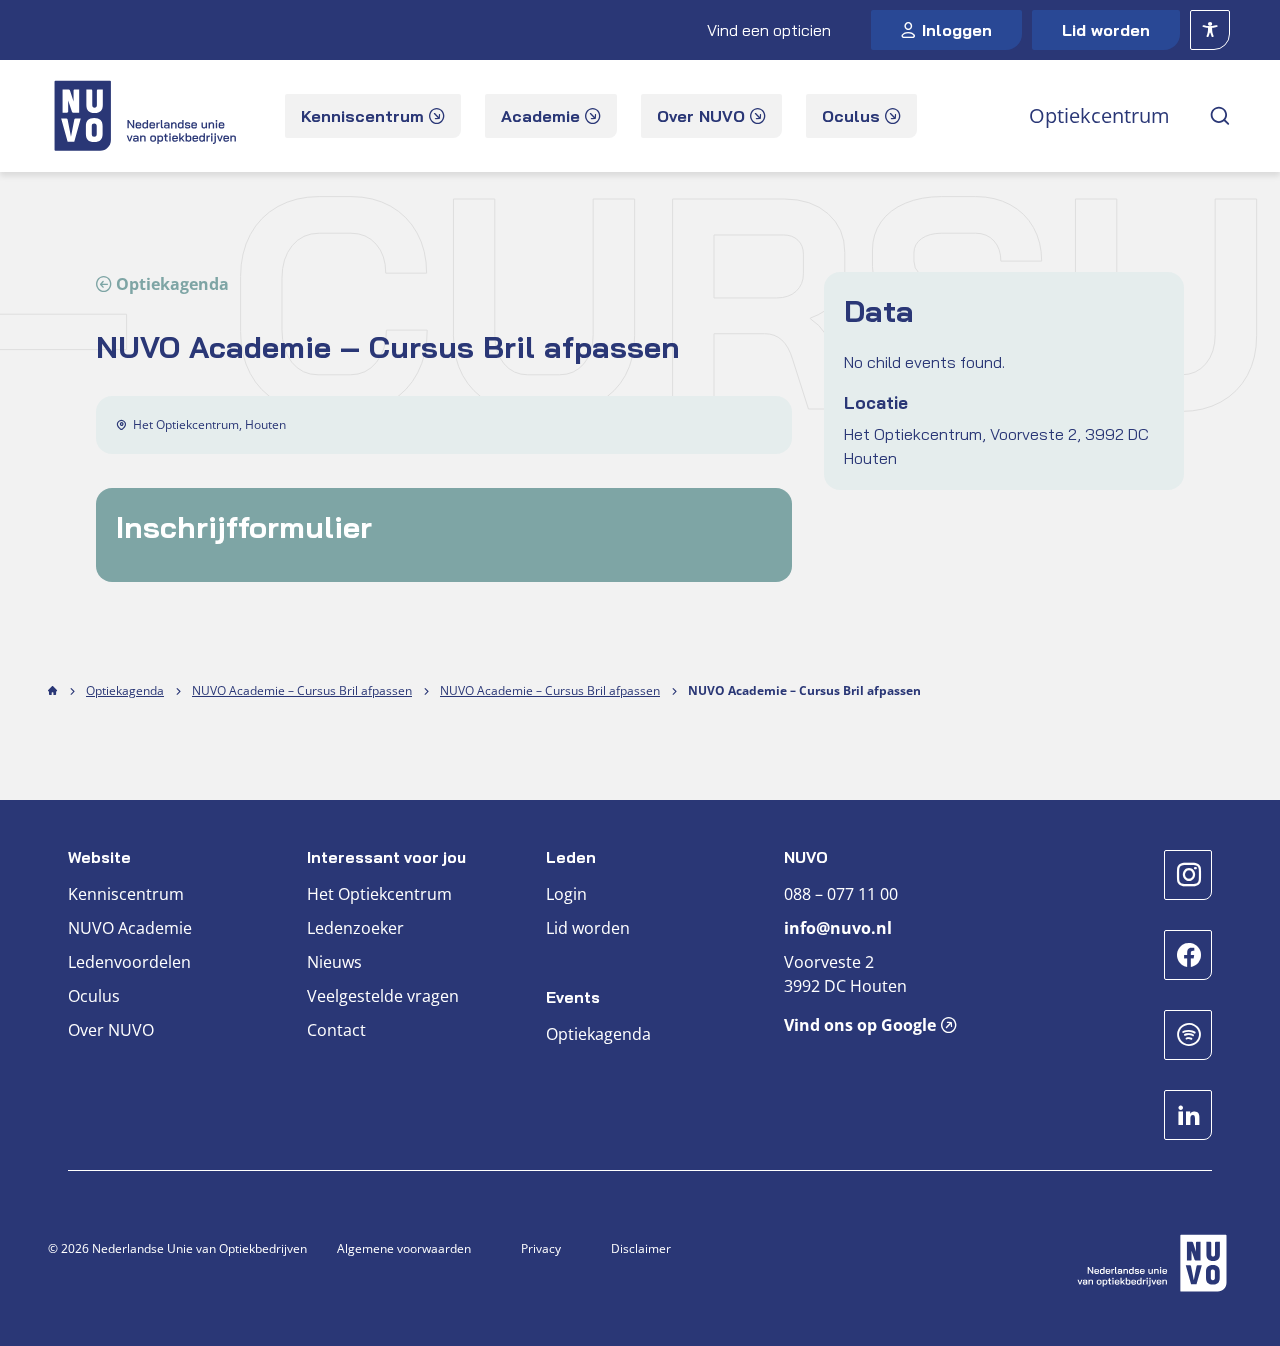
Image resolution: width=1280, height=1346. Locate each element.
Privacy (541, 1248)
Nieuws (334, 962)
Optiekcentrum (1099, 115)
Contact (336, 1030)
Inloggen (957, 30)
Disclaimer (641, 1248)
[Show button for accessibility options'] (1210, 30)
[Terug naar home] (147, 116)
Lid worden (1106, 30)
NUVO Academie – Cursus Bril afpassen (302, 690)
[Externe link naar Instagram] (1188, 875)
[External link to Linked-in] (1188, 1115)
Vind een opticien (769, 30)
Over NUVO (111, 1030)
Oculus (94, 996)
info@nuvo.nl (838, 928)
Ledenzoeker (355, 928)
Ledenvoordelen (129, 962)
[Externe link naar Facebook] (1188, 955)
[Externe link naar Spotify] (1188, 1035)
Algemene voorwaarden (404, 1248)
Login (566, 894)
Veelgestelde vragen (383, 996)
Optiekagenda (172, 284)
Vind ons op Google (860, 1025)
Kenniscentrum (126, 894)
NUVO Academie (130, 928)
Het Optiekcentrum (379, 894)
